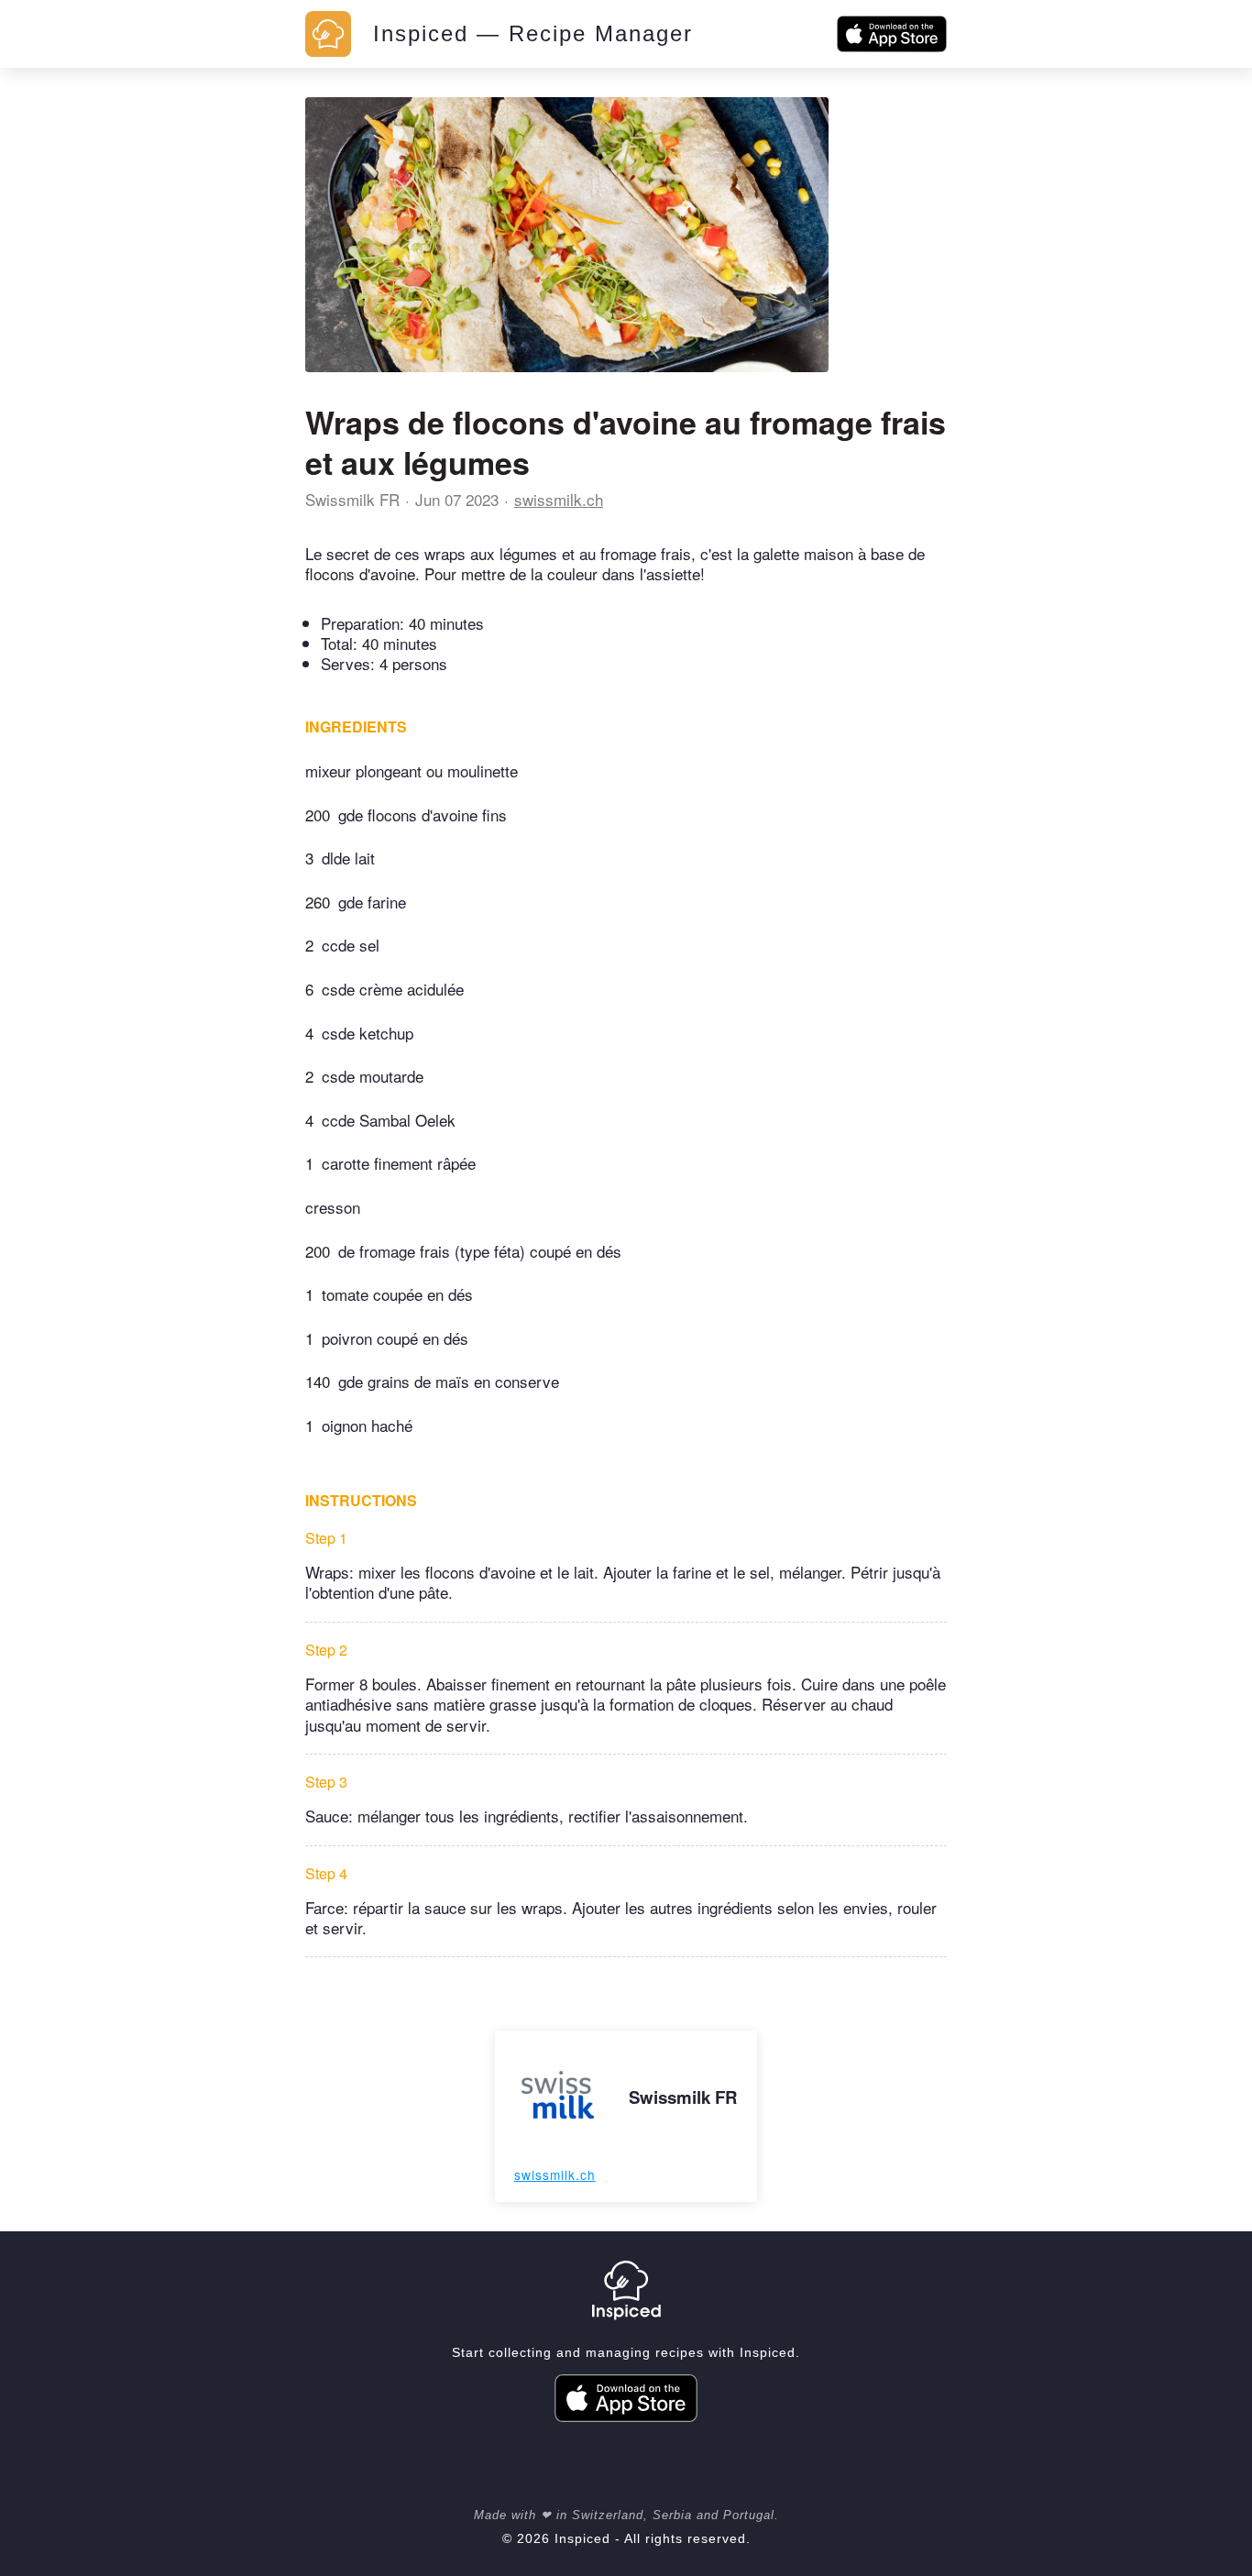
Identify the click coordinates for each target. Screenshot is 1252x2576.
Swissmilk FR (352, 499)
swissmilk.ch (559, 499)
